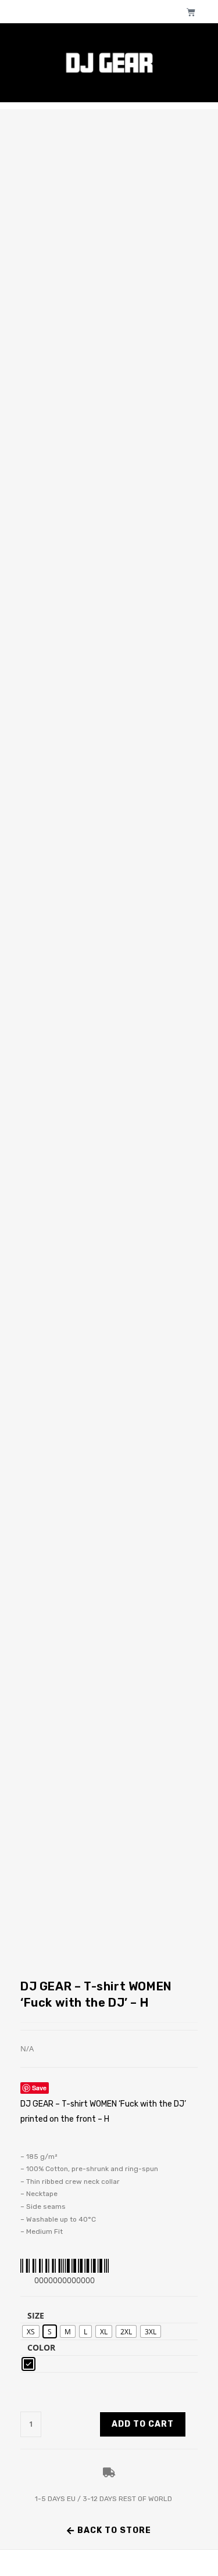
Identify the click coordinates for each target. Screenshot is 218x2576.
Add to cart (143, 2424)
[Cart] (191, 12)
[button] (109, 2531)
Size (36, 2315)
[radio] (31, 2331)
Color (41, 2347)
